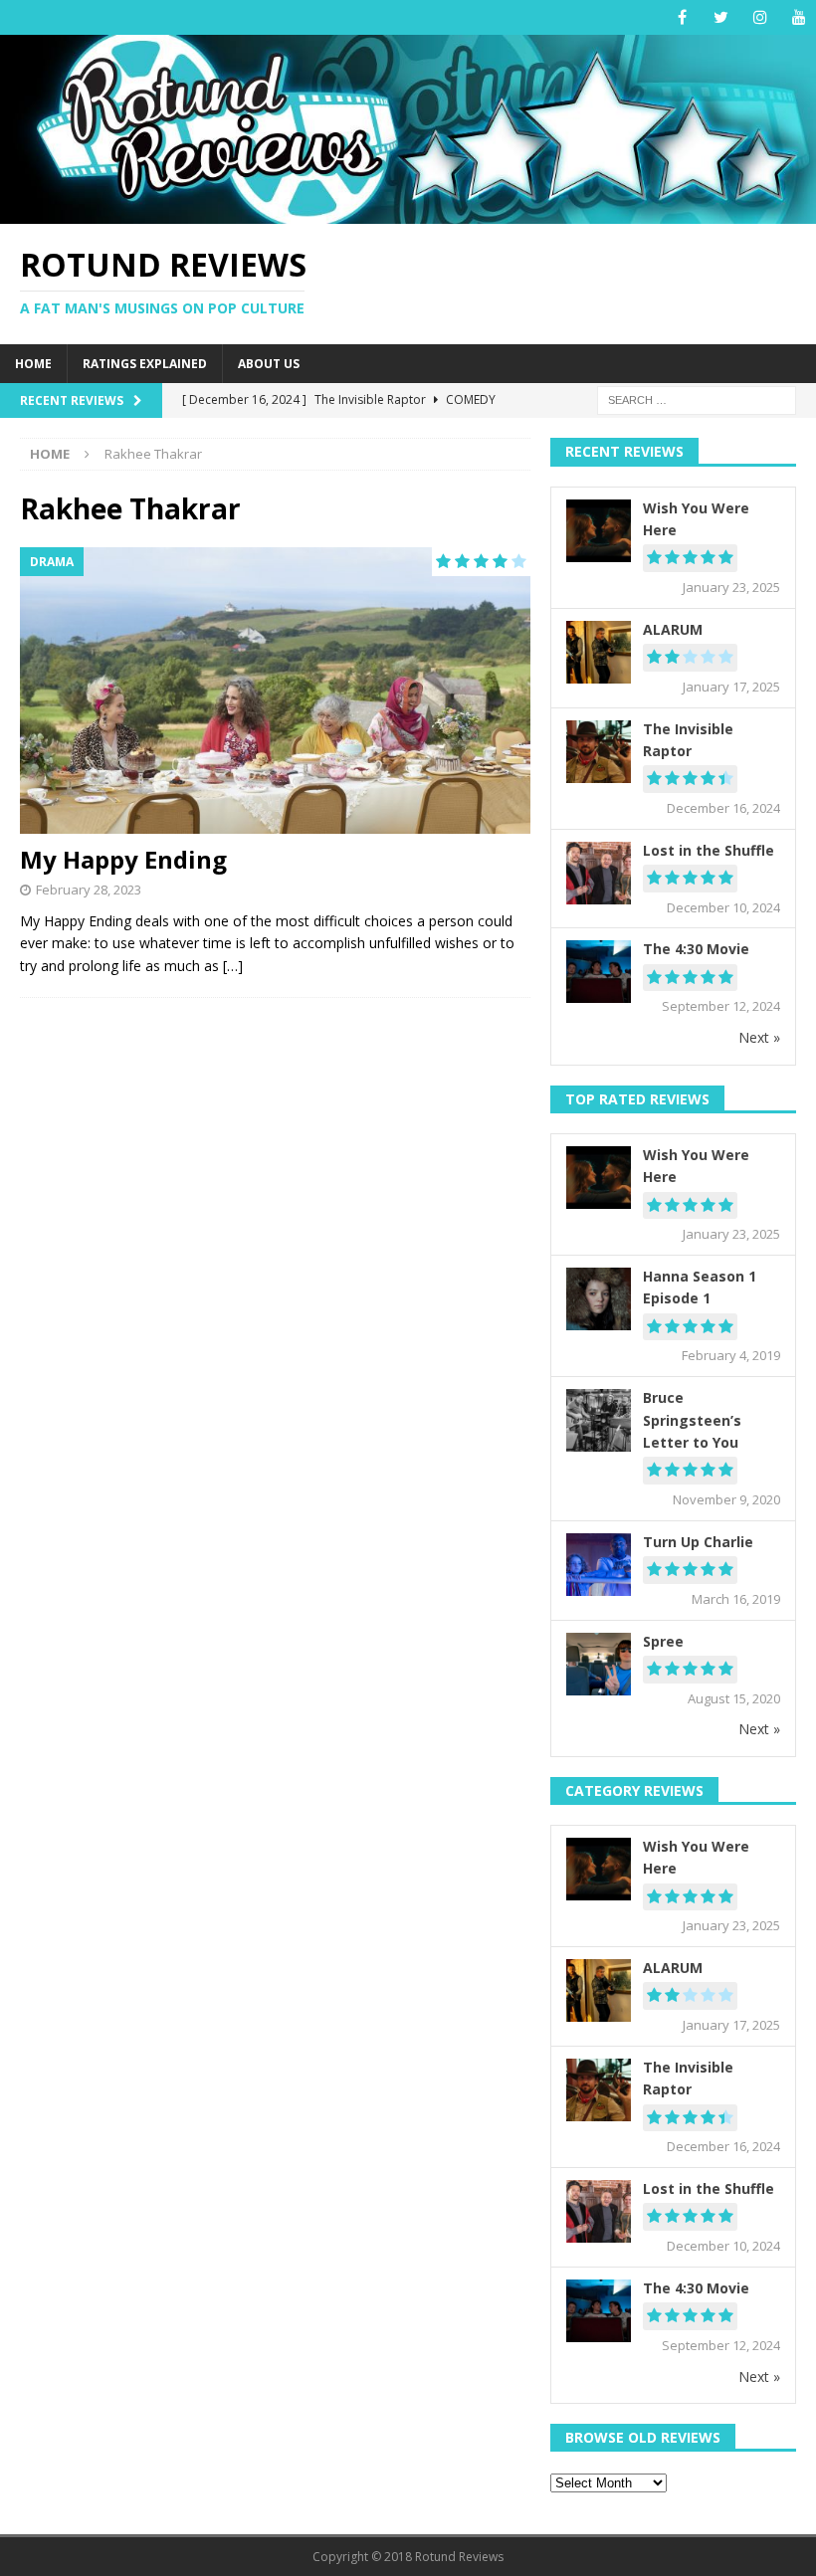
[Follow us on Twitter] (721, 17)
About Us (269, 364)
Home (33, 364)
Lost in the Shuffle (709, 850)
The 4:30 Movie (696, 949)
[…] (233, 966)
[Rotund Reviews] (408, 211)
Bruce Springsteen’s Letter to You (692, 1420)
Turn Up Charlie (698, 1542)
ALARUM (673, 629)
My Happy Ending (123, 859)
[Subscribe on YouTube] (799, 17)
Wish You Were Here (696, 519)
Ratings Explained (145, 364)
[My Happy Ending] (275, 691)
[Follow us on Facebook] (682, 17)
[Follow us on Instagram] (760, 17)
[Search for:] (697, 399)
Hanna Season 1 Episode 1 (700, 1287)
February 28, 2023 (89, 890)
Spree (663, 1641)
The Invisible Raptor (688, 740)
